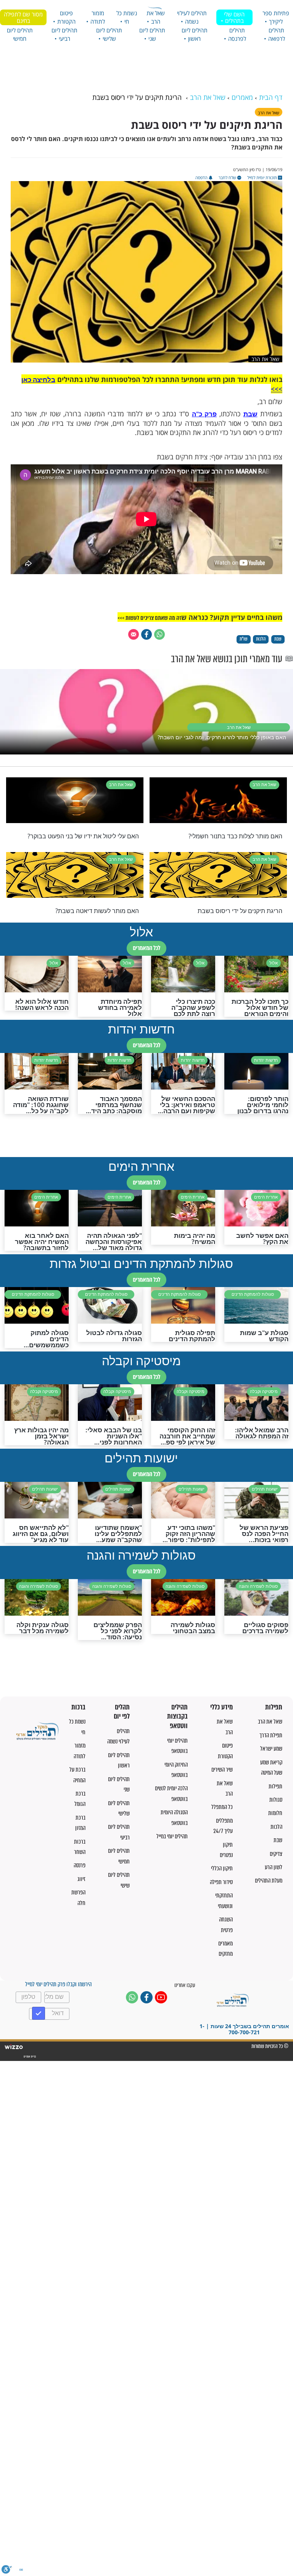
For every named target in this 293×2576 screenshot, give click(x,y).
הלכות (276, 1827)
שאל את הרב (156, 17)
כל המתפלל (222, 1807)
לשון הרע (274, 1867)
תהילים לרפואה (277, 34)
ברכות (78, 1707)
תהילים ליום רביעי (64, 34)
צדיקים (276, 1854)
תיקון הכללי (222, 1868)
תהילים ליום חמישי (20, 34)
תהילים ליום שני (152, 34)
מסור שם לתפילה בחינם (23, 17)
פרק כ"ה (204, 414)
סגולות (276, 1800)
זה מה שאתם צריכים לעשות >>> (149, 618)
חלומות (275, 1813)
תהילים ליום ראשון (195, 34)
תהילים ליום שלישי (109, 34)
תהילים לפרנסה (237, 34)
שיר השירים (222, 1769)
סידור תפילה (221, 1882)
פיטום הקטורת (66, 17)
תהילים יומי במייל (172, 1836)
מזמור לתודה (98, 17)
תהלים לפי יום (122, 1712)
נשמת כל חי (127, 17)
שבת (250, 414)
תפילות (274, 1707)
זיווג (81, 1879)
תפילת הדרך (271, 1735)
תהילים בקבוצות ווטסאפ (177, 1717)
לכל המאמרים (146, 948)
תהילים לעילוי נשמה (192, 17)
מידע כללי (221, 1707)
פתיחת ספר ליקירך (276, 17)
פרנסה (80, 1865)
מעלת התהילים (269, 1880)
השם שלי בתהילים (234, 17)
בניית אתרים (29, 2057)
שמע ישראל (271, 1749)
